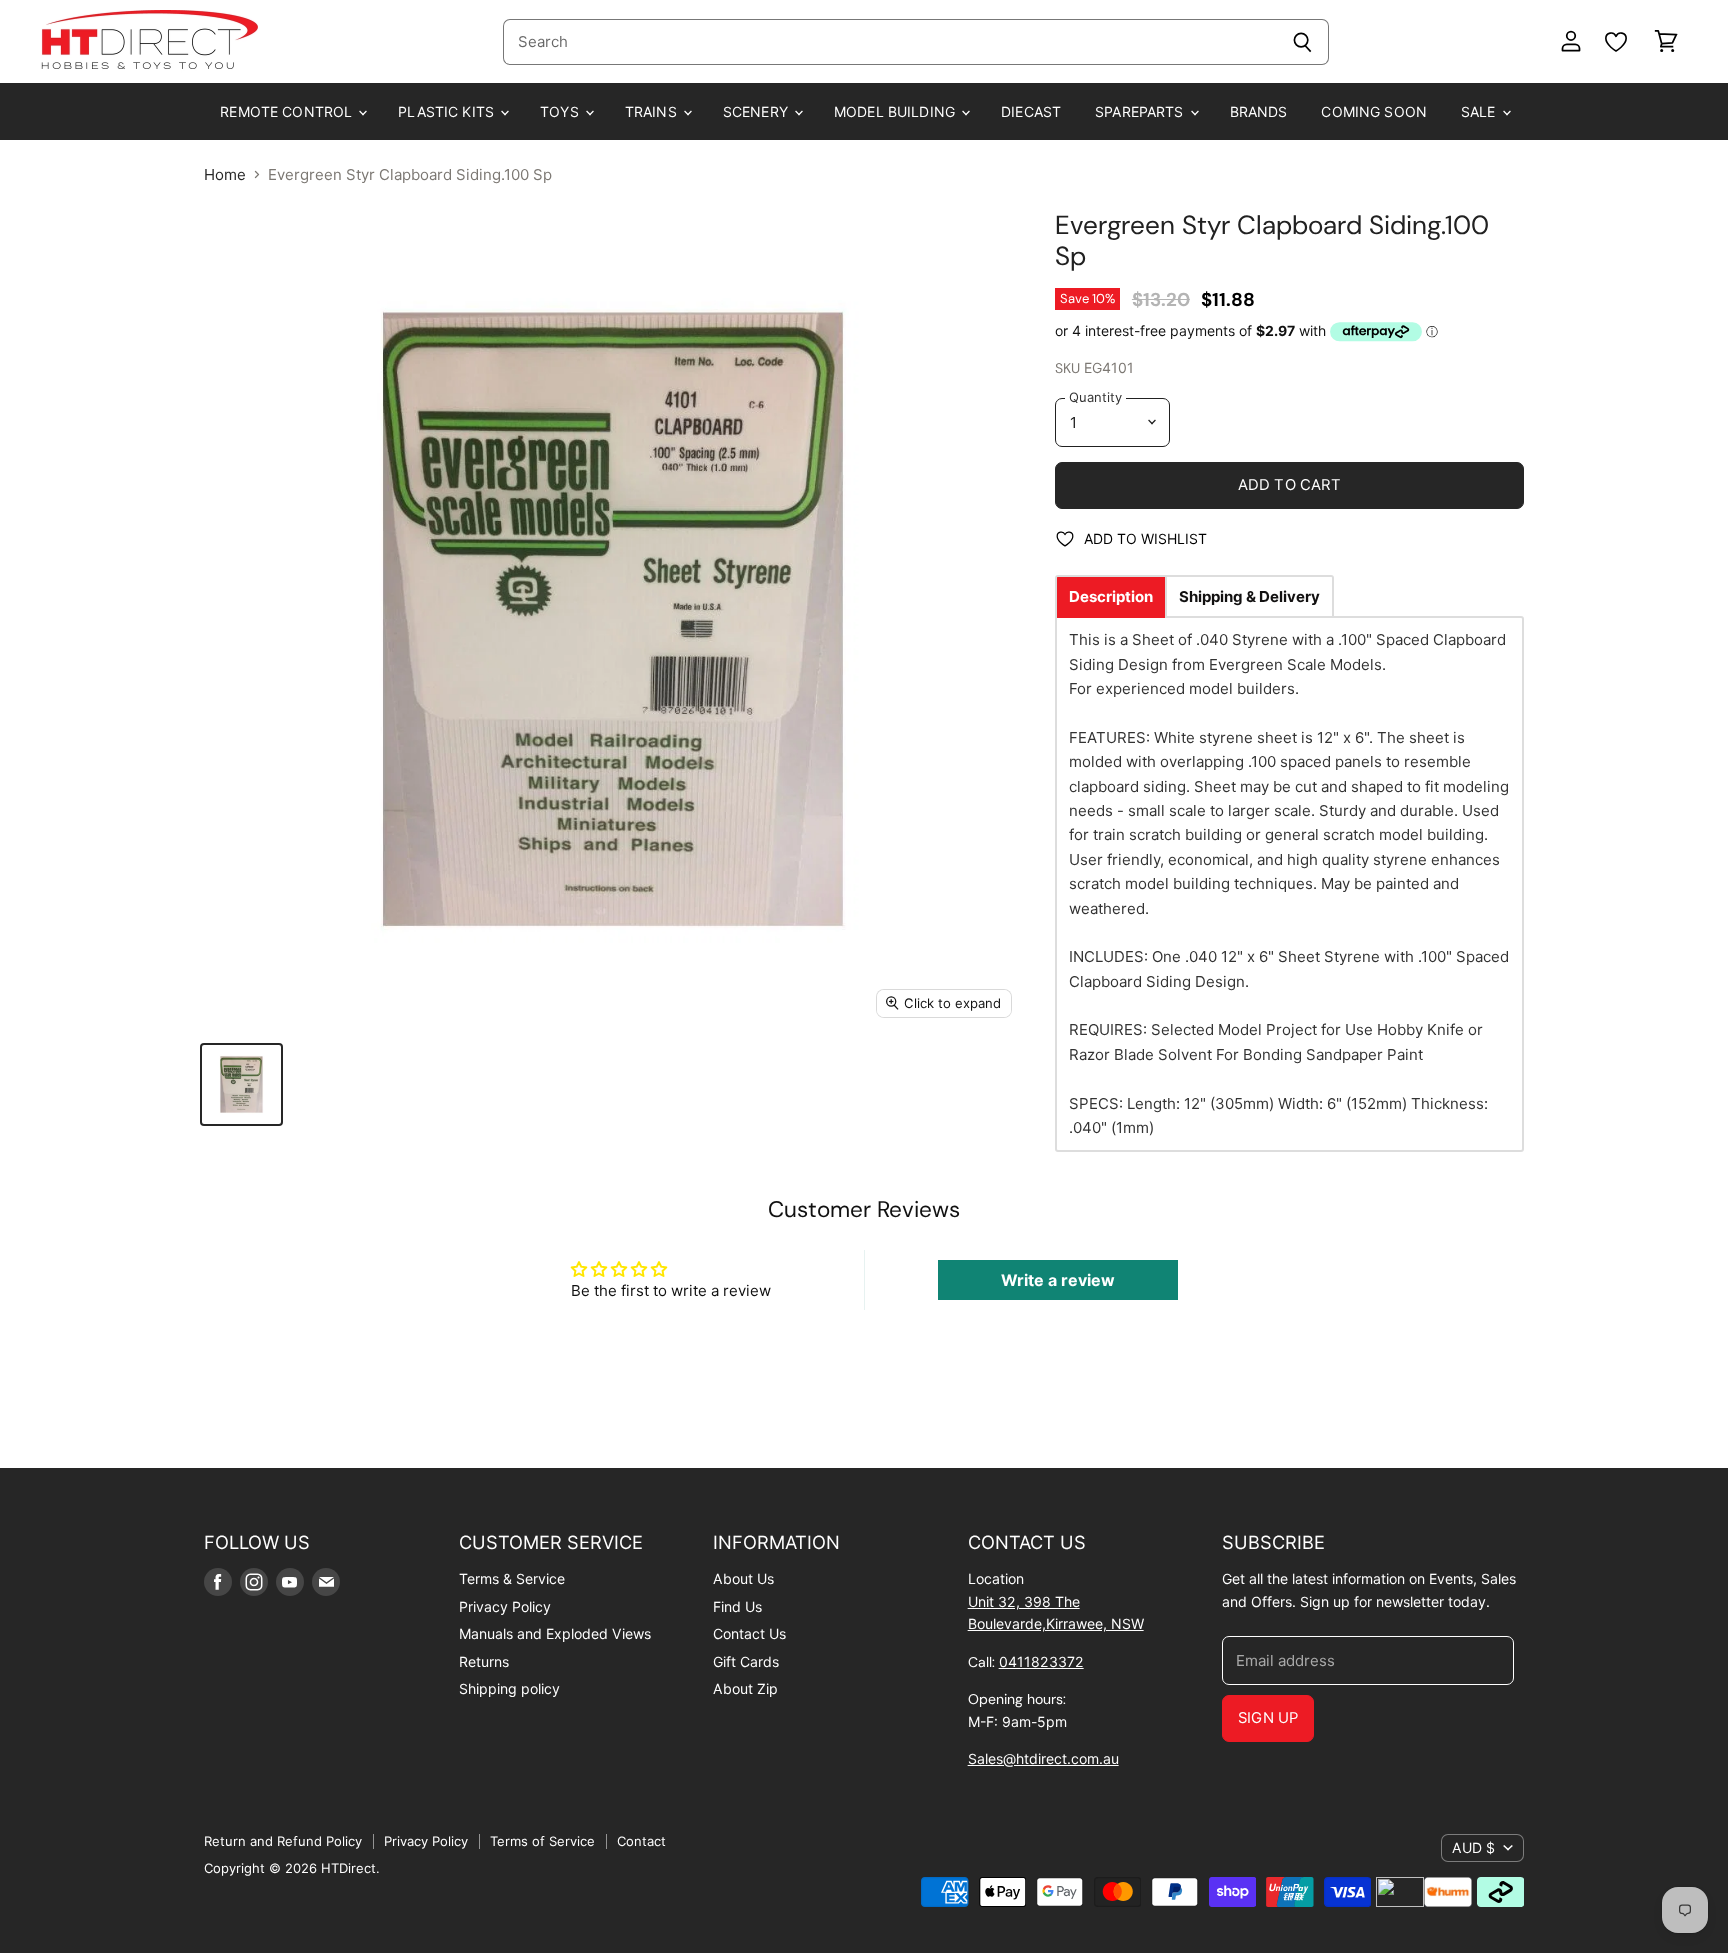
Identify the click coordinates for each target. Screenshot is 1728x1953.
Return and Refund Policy (283, 1841)
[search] (889, 42)
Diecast (1031, 111)
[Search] (1302, 42)
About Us (743, 1578)
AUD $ (1473, 1847)
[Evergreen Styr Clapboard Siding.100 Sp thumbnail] (241, 1084)
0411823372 (1041, 1661)
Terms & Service (512, 1578)
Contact (641, 1841)
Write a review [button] (1058, 1280)
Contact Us (749, 1633)
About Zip (745, 1688)
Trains (653, 111)
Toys (561, 111)
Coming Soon (1374, 111)
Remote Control (288, 111)
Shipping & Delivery (1249, 596)
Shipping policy (509, 1688)
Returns (484, 1661)
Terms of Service (542, 1841)
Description (1111, 596)
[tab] (1111, 596)
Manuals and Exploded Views (555, 1633)
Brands (1259, 111)
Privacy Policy (505, 1606)
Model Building (896, 111)
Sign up (1268, 1718)
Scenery (757, 111)
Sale (1480, 111)
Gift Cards (746, 1661)
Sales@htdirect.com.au (1043, 1758)
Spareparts (1141, 111)
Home (225, 174)
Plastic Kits (448, 111)
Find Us (737, 1606)
